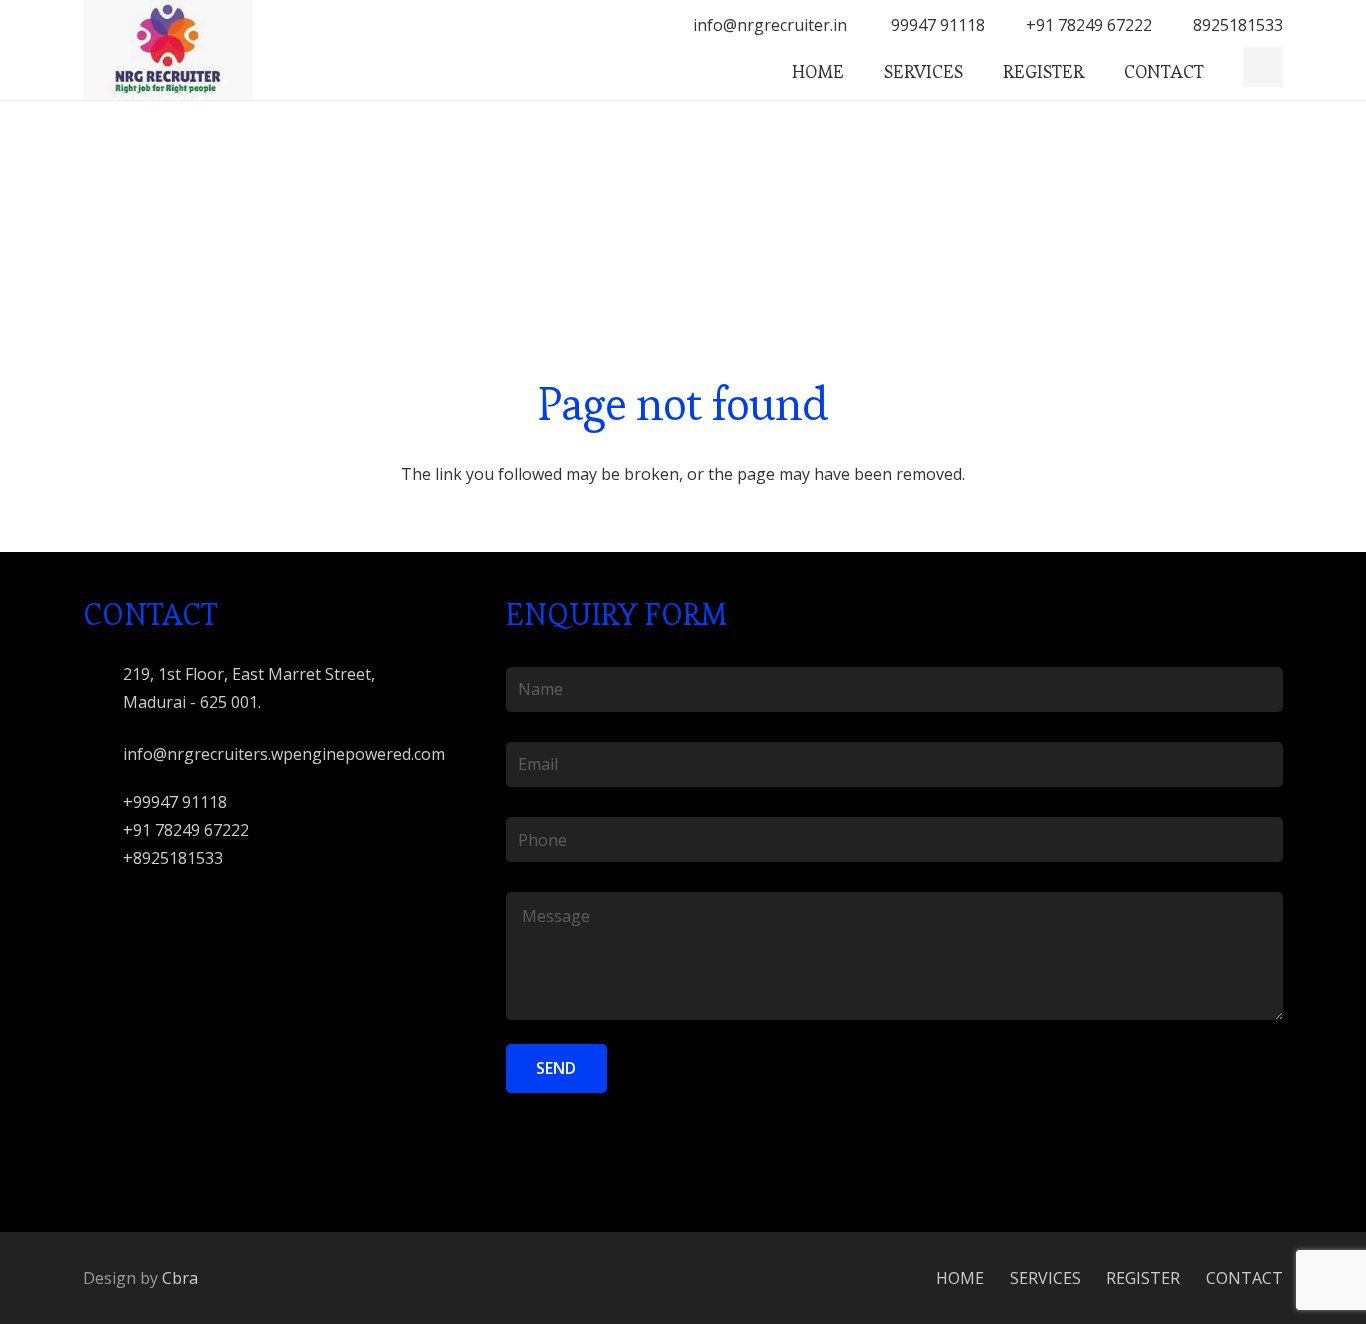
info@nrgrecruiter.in (770, 25)
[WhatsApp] (1263, 67)
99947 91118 (936, 25)
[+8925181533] (103, 858)
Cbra (180, 1278)
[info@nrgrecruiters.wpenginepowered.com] (103, 754)
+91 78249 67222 (1089, 25)
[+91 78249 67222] (103, 830)
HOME (960, 1278)
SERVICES (1045, 1278)
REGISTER (1143, 1278)
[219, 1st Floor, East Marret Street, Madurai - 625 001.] (103, 688)
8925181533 (1238, 25)
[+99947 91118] (103, 802)
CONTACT (1244, 1278)
